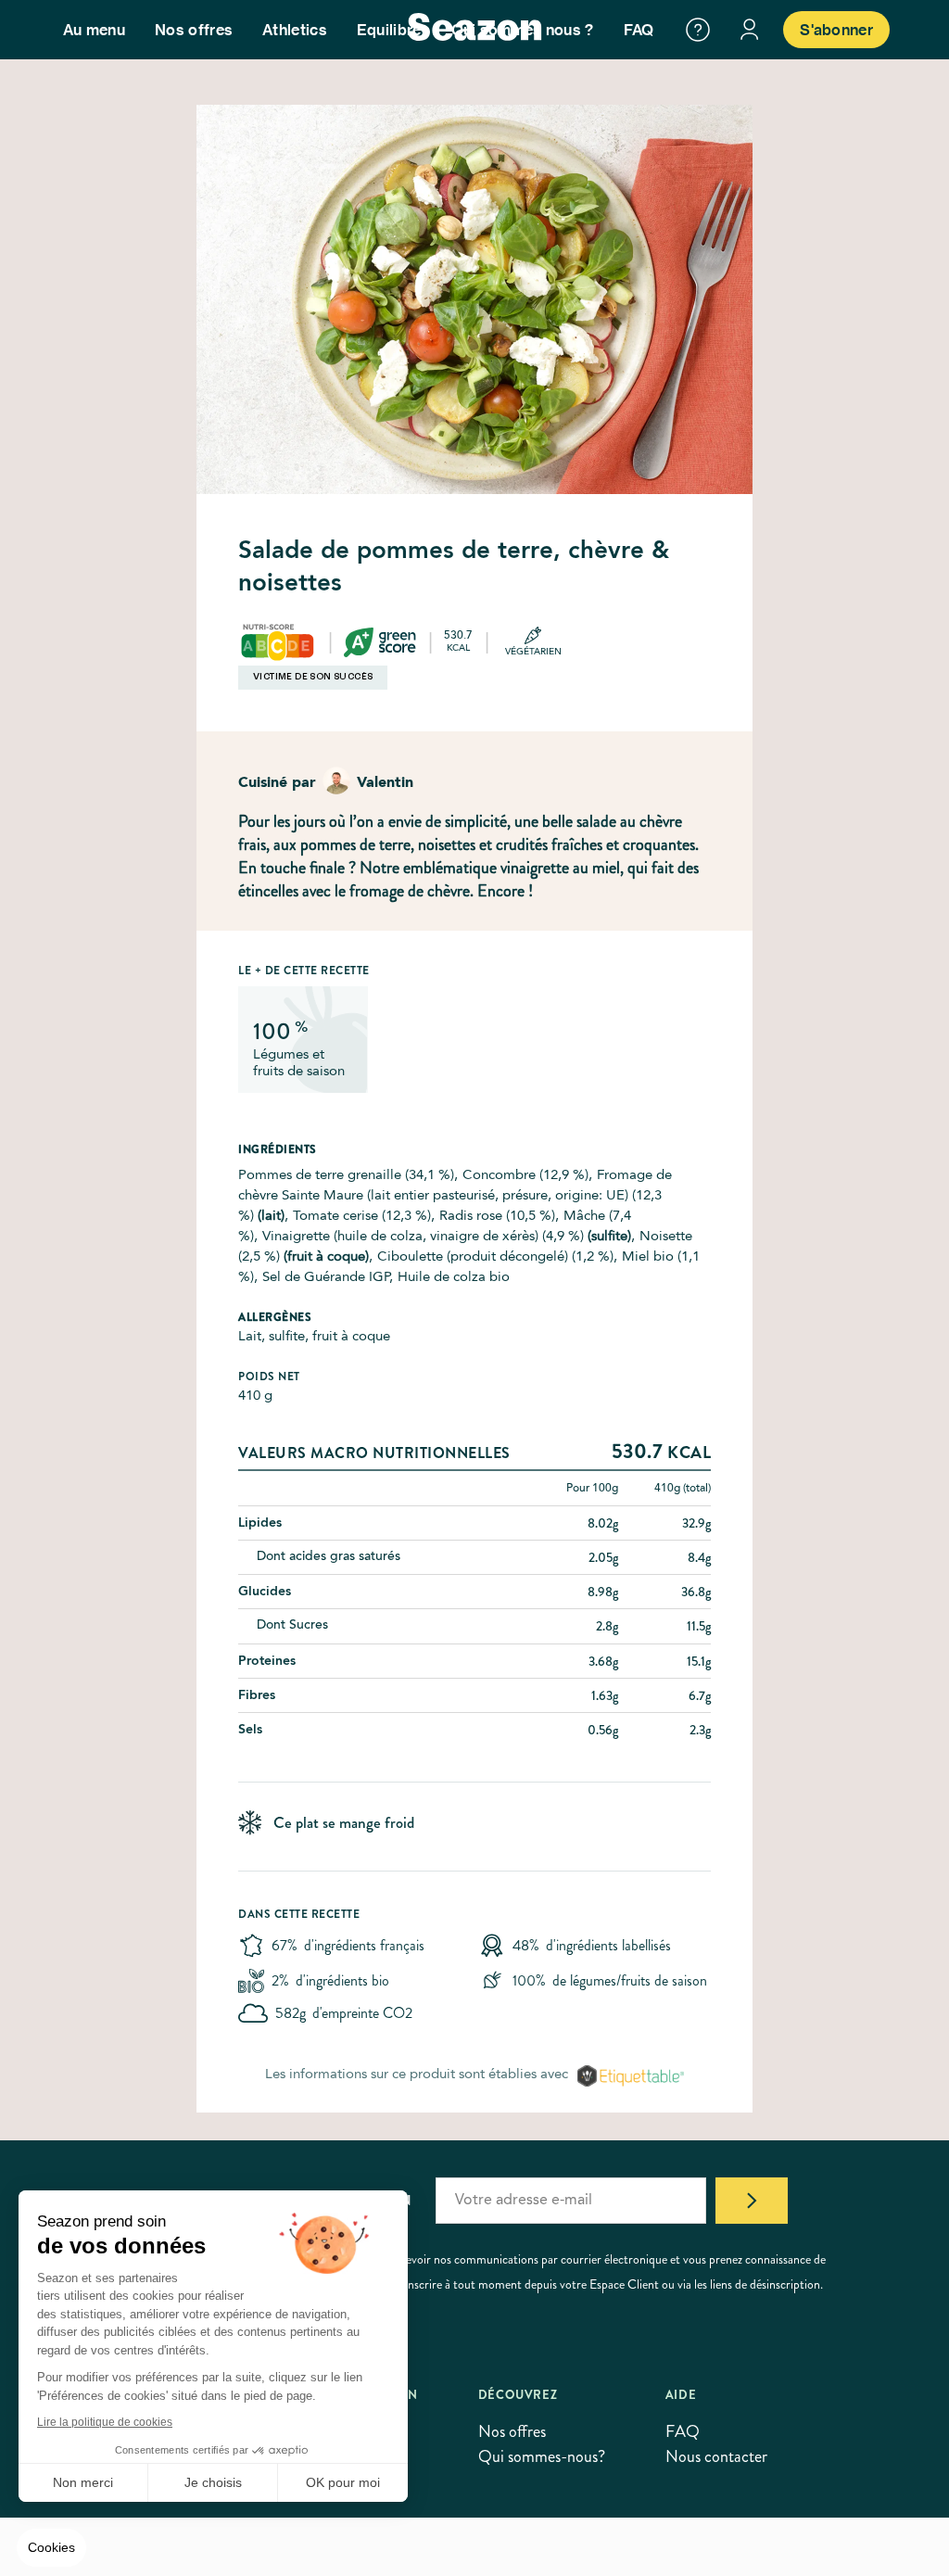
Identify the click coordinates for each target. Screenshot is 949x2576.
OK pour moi (343, 2482)
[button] (51, 2548)
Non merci (83, 2482)
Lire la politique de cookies (105, 2422)
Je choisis (213, 2482)
